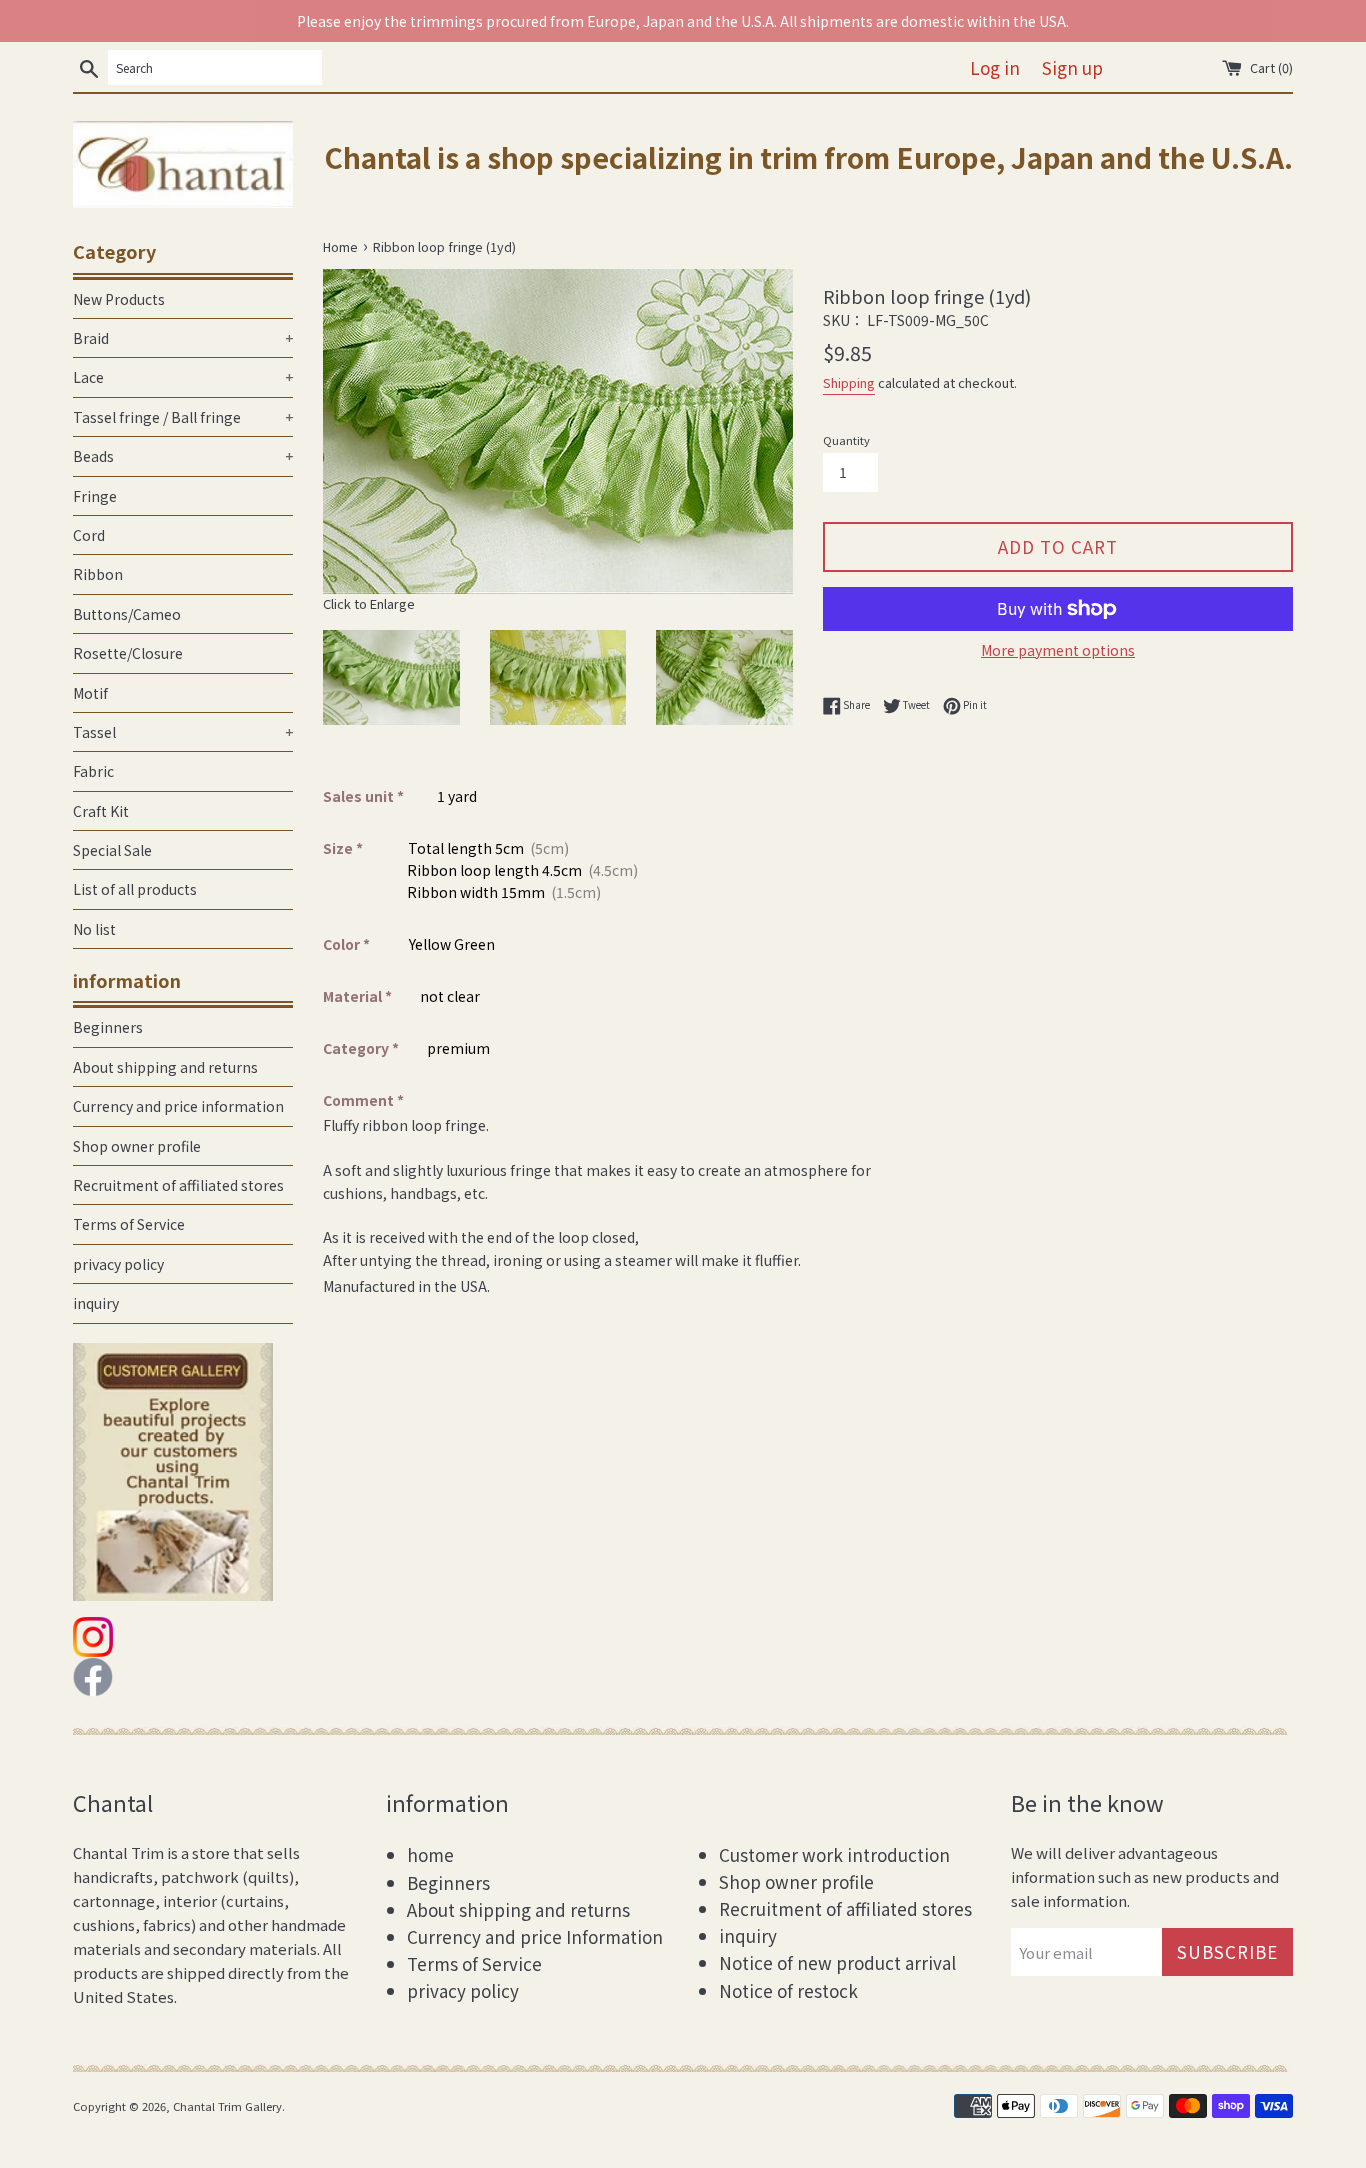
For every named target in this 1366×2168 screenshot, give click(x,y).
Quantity (846, 440)
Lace (183, 377)
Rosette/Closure (128, 653)
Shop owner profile (137, 1146)
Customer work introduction (834, 1854)
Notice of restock (788, 1990)
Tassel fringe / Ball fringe (183, 417)
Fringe (95, 496)
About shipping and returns (165, 1067)
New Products (119, 299)
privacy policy (118, 1264)
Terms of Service (129, 1224)
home (430, 1854)
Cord (89, 535)
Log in (995, 67)
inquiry (96, 1303)
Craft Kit (101, 811)
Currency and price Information (535, 1936)
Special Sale (112, 850)
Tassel (183, 732)
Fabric (93, 771)
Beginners (108, 1027)
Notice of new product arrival (837, 1962)
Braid (183, 338)
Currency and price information (178, 1106)
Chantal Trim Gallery (227, 2106)
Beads (183, 456)
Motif (90, 693)
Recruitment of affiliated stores (178, 1185)
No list (94, 929)
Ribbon (98, 574)
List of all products (135, 889)
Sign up (1072, 67)
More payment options (1058, 650)
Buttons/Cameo (127, 614)
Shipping (849, 382)
